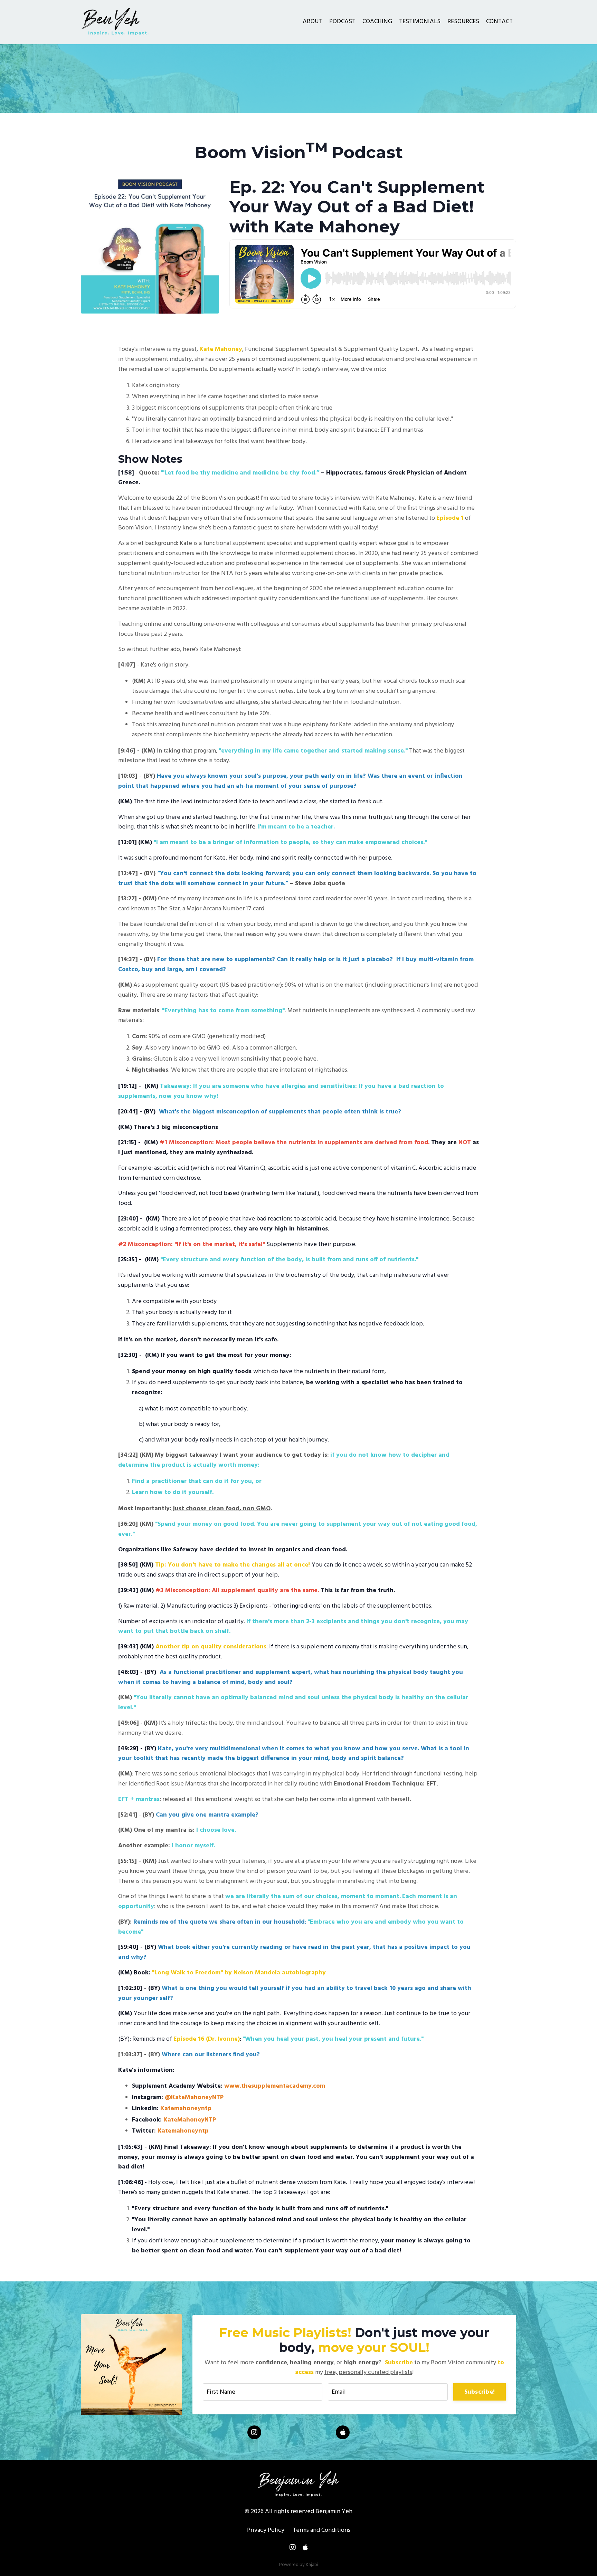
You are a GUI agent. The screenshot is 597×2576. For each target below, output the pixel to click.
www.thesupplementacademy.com (275, 2086)
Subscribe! (480, 2392)
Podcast (342, 22)
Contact (499, 22)
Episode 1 (450, 518)
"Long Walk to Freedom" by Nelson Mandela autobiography (239, 1973)
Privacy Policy (266, 2530)
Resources (463, 22)
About (312, 22)
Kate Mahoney (221, 349)
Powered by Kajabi (299, 2565)
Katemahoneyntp (186, 2109)
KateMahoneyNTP (190, 2120)
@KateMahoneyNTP (194, 2098)
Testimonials (420, 22)
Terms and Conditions (321, 2530)
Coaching (377, 22)
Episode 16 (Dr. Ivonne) (207, 2039)
